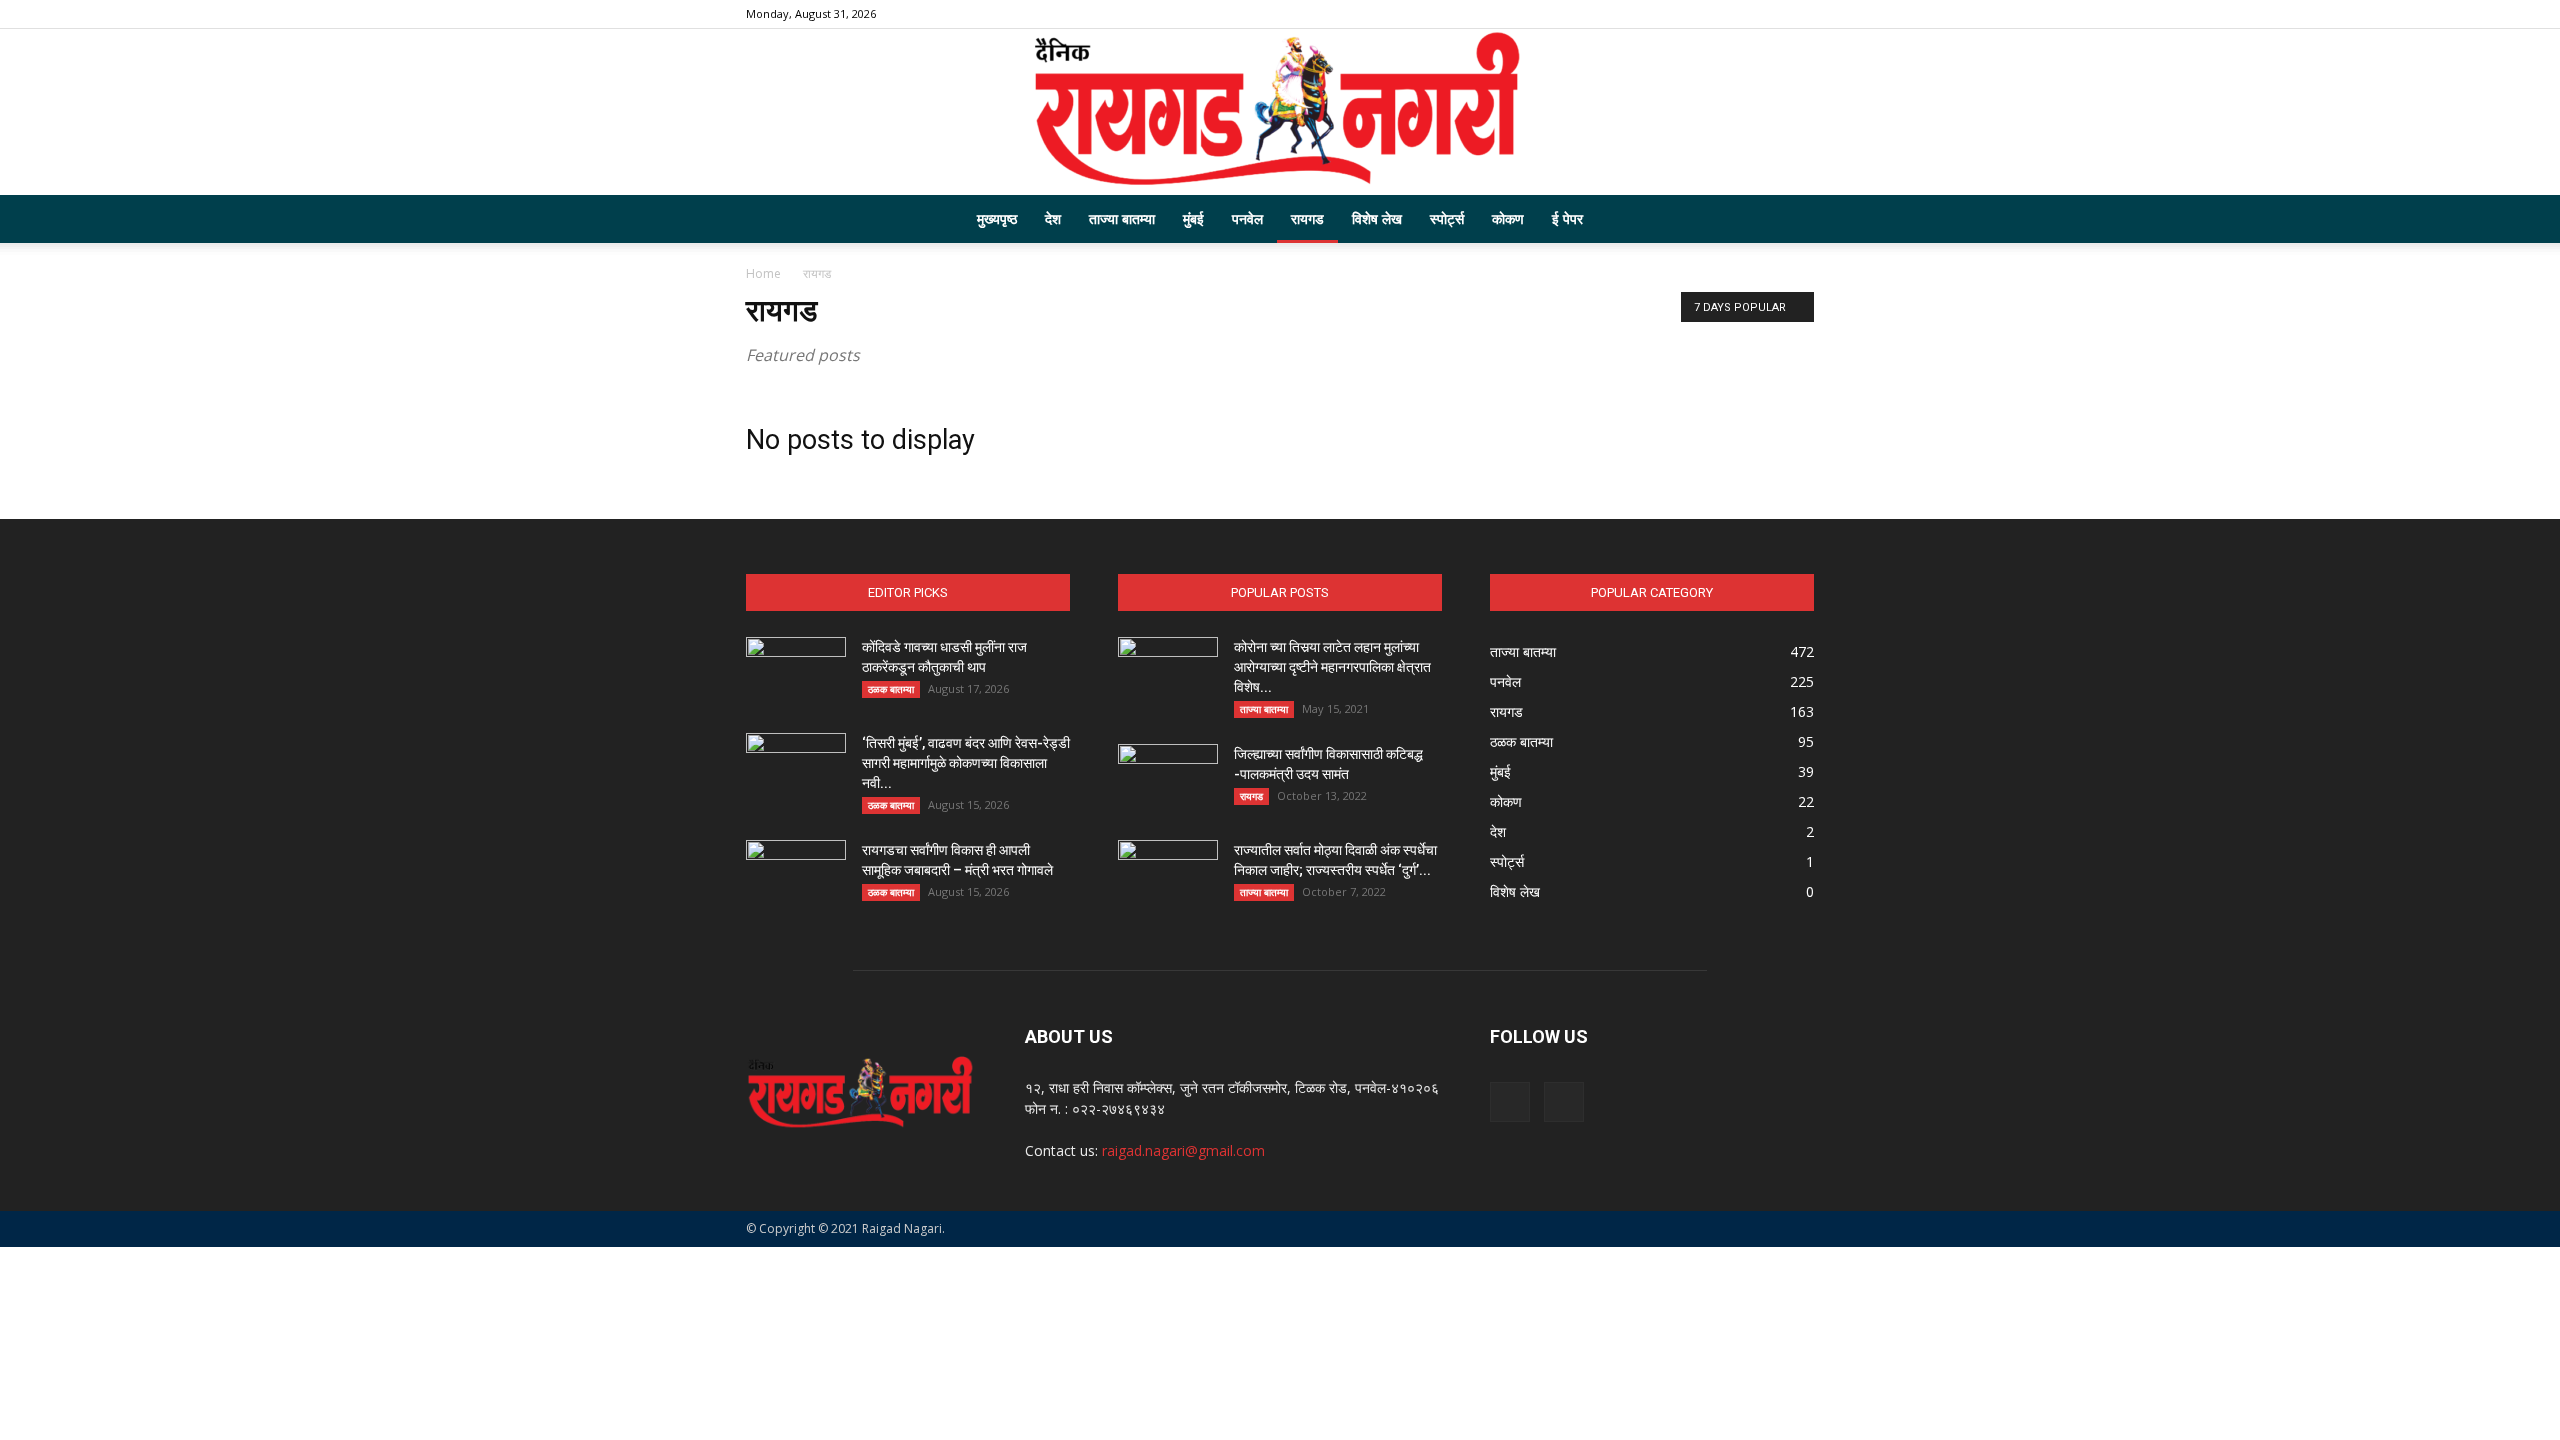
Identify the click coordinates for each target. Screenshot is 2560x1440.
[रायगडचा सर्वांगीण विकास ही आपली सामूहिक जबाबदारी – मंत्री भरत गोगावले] (796, 875)
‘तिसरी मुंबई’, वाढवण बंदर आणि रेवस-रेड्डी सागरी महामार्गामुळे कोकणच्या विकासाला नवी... (966, 763)
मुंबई (1193, 218)
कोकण (1508, 218)
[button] (1790, 220)
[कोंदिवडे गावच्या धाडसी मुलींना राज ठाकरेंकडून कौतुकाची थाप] (796, 672)
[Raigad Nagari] (1280, 112)
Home (763, 273)
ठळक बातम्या (891, 689)
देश (1053, 218)
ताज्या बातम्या (1122, 218)
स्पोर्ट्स (1447, 218)
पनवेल (1247, 218)
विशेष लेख (1377, 218)
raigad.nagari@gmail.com (1183, 1150)
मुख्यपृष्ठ (997, 218)
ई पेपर (1567, 218)
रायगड (1307, 218)
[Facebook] (1766, 14)
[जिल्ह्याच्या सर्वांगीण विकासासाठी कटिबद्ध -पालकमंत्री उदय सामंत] (1168, 779)
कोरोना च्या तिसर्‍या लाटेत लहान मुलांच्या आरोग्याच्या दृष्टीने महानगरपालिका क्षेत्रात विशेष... (1332, 667)
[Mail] (1799, 14)
